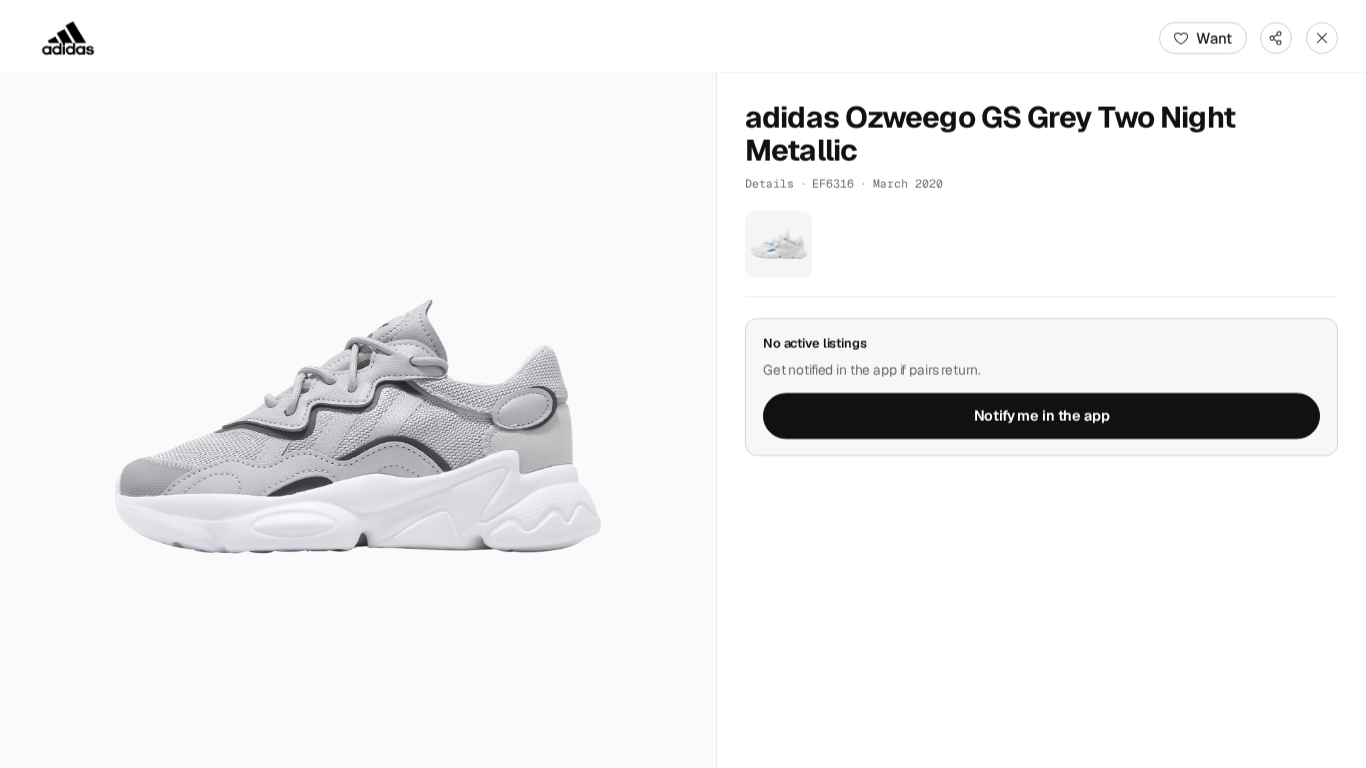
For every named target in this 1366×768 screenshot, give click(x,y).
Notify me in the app (1042, 416)
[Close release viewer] (1322, 38)
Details (769, 183)
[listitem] (778, 244)
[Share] (1276, 38)
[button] (358, 420)
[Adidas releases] (68, 38)
